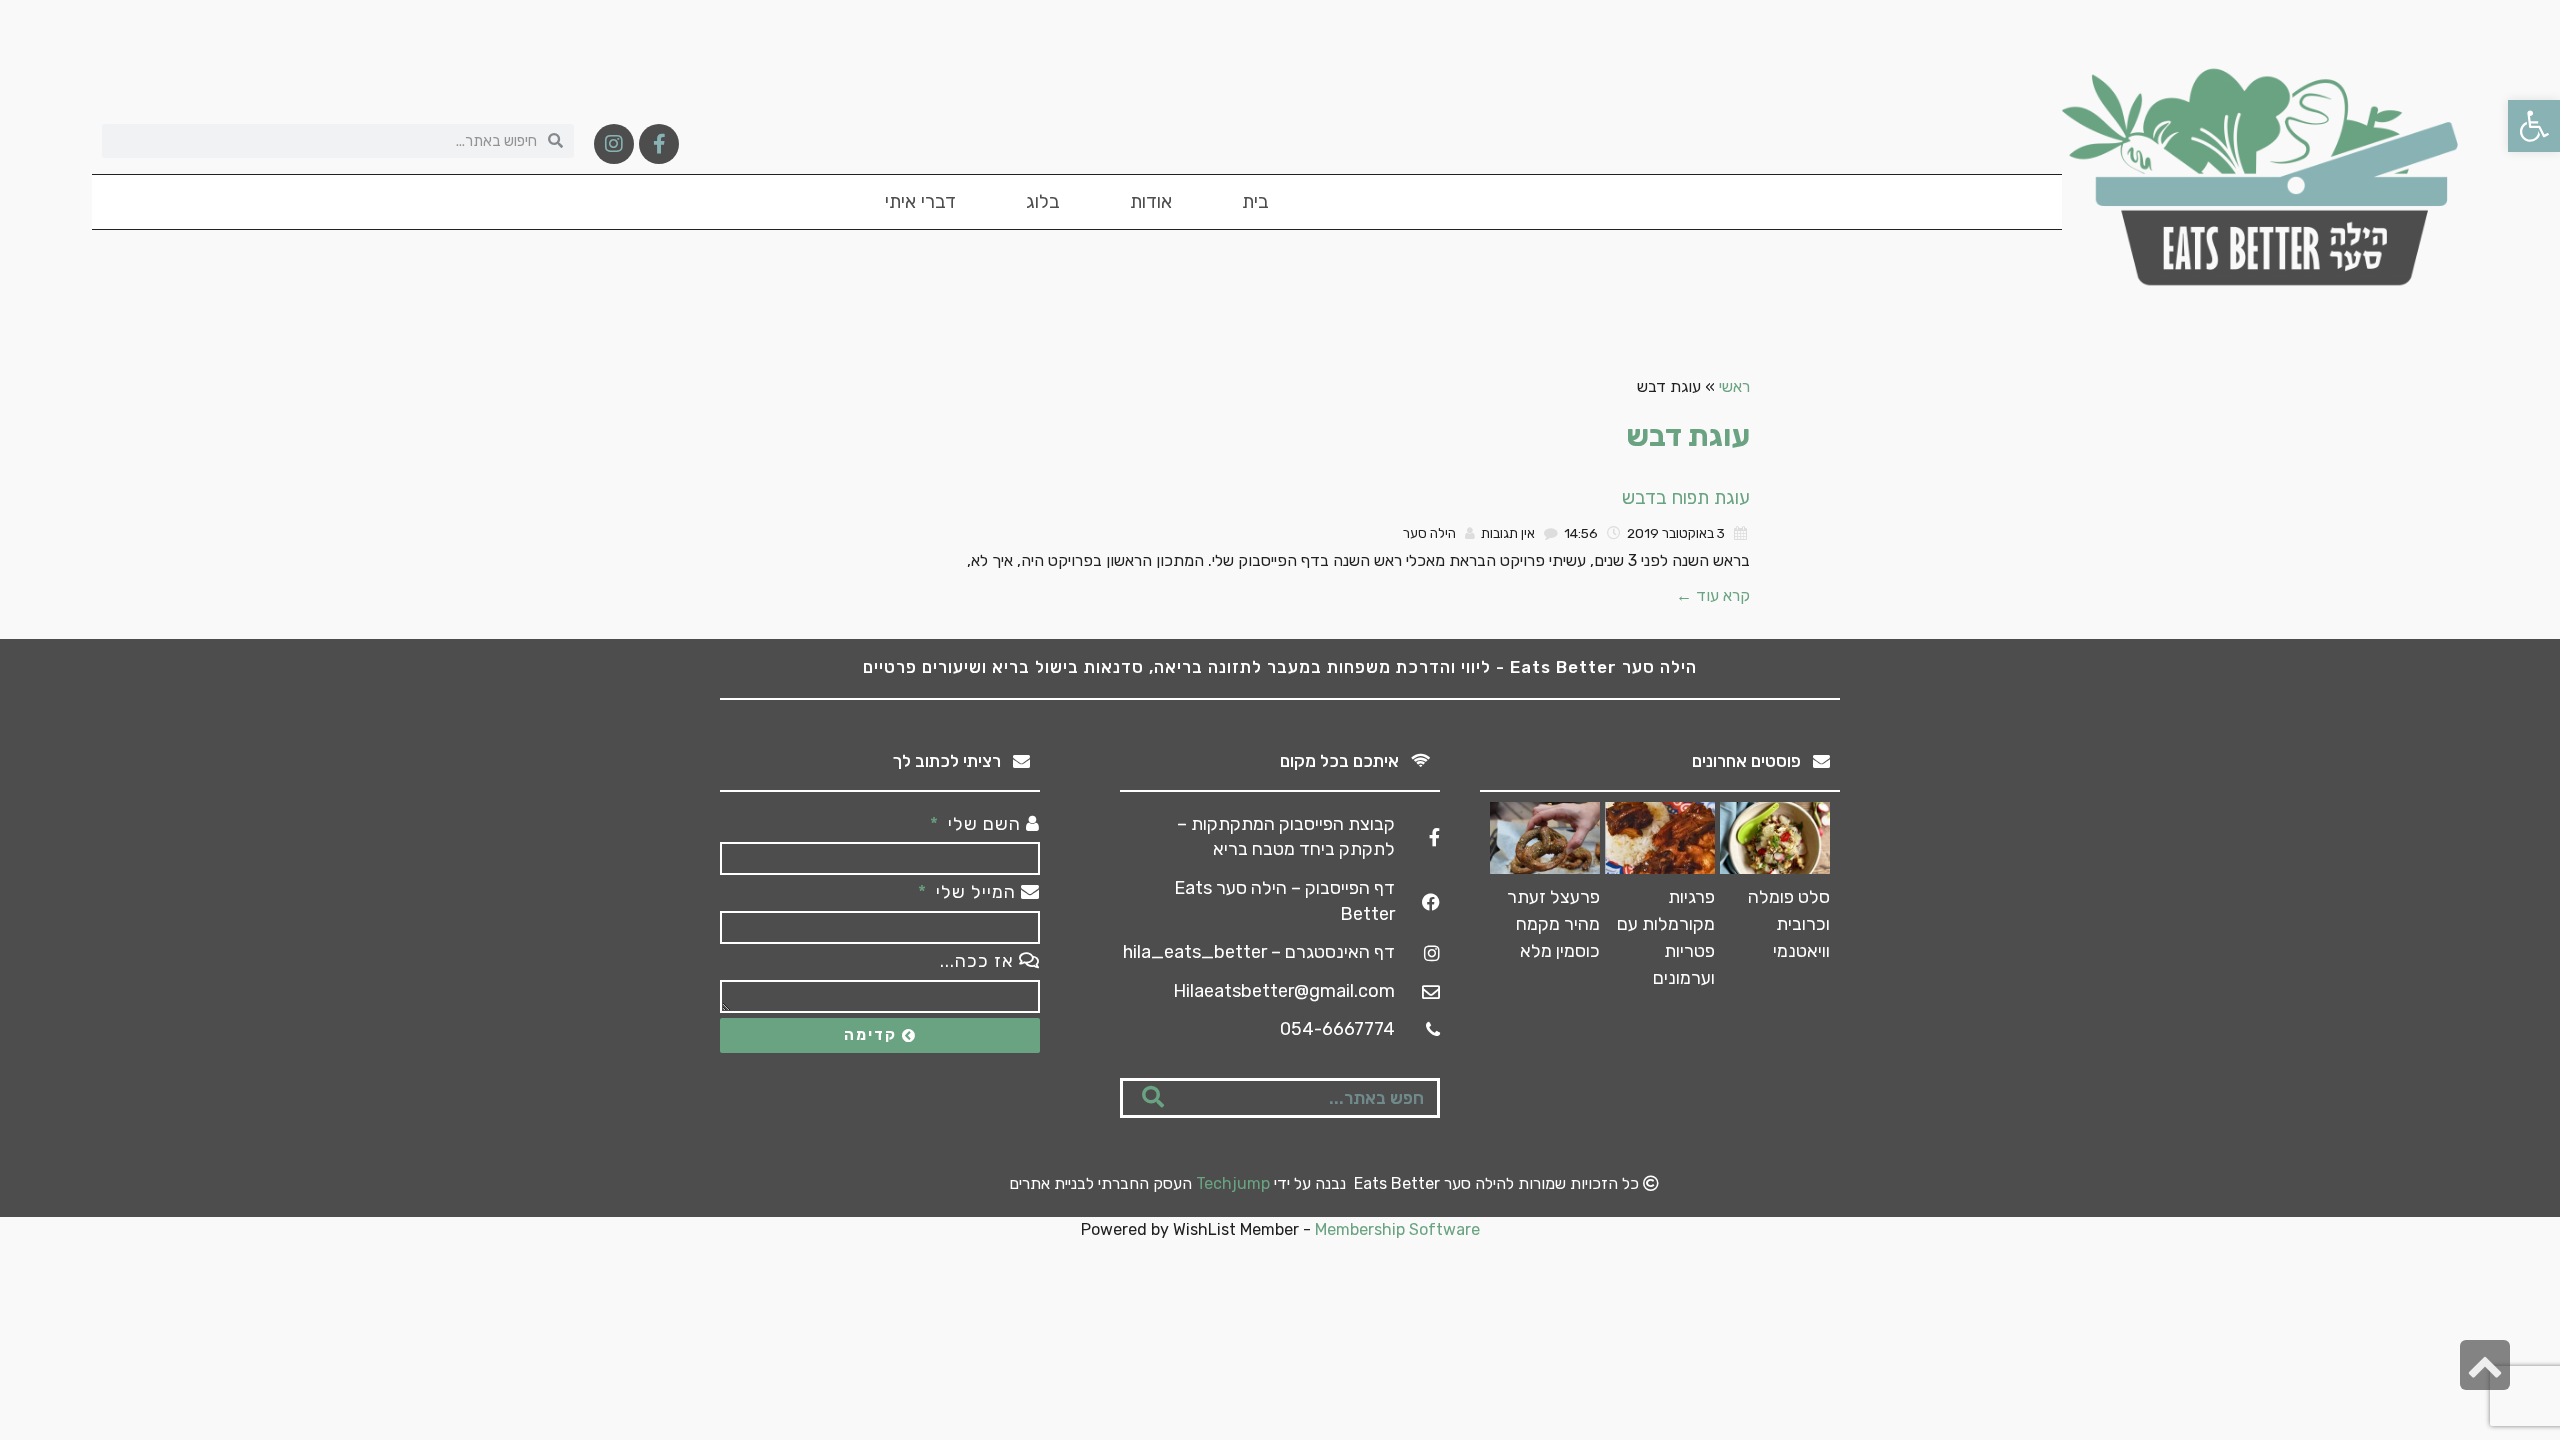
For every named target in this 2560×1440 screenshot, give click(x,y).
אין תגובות (1508, 533)
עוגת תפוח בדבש (1686, 497)
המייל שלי (976, 892)
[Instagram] (614, 144)
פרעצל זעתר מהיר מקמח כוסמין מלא (1553, 924)
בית (1255, 201)
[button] (2534, 126)
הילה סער (1429, 533)
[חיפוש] (1153, 1098)
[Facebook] (659, 144)
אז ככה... (979, 961)
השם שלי (984, 824)
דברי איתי (920, 201)
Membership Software (1397, 1229)
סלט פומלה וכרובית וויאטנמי (1789, 924)
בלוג (1043, 201)
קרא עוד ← (1713, 595)
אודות (1151, 201)
